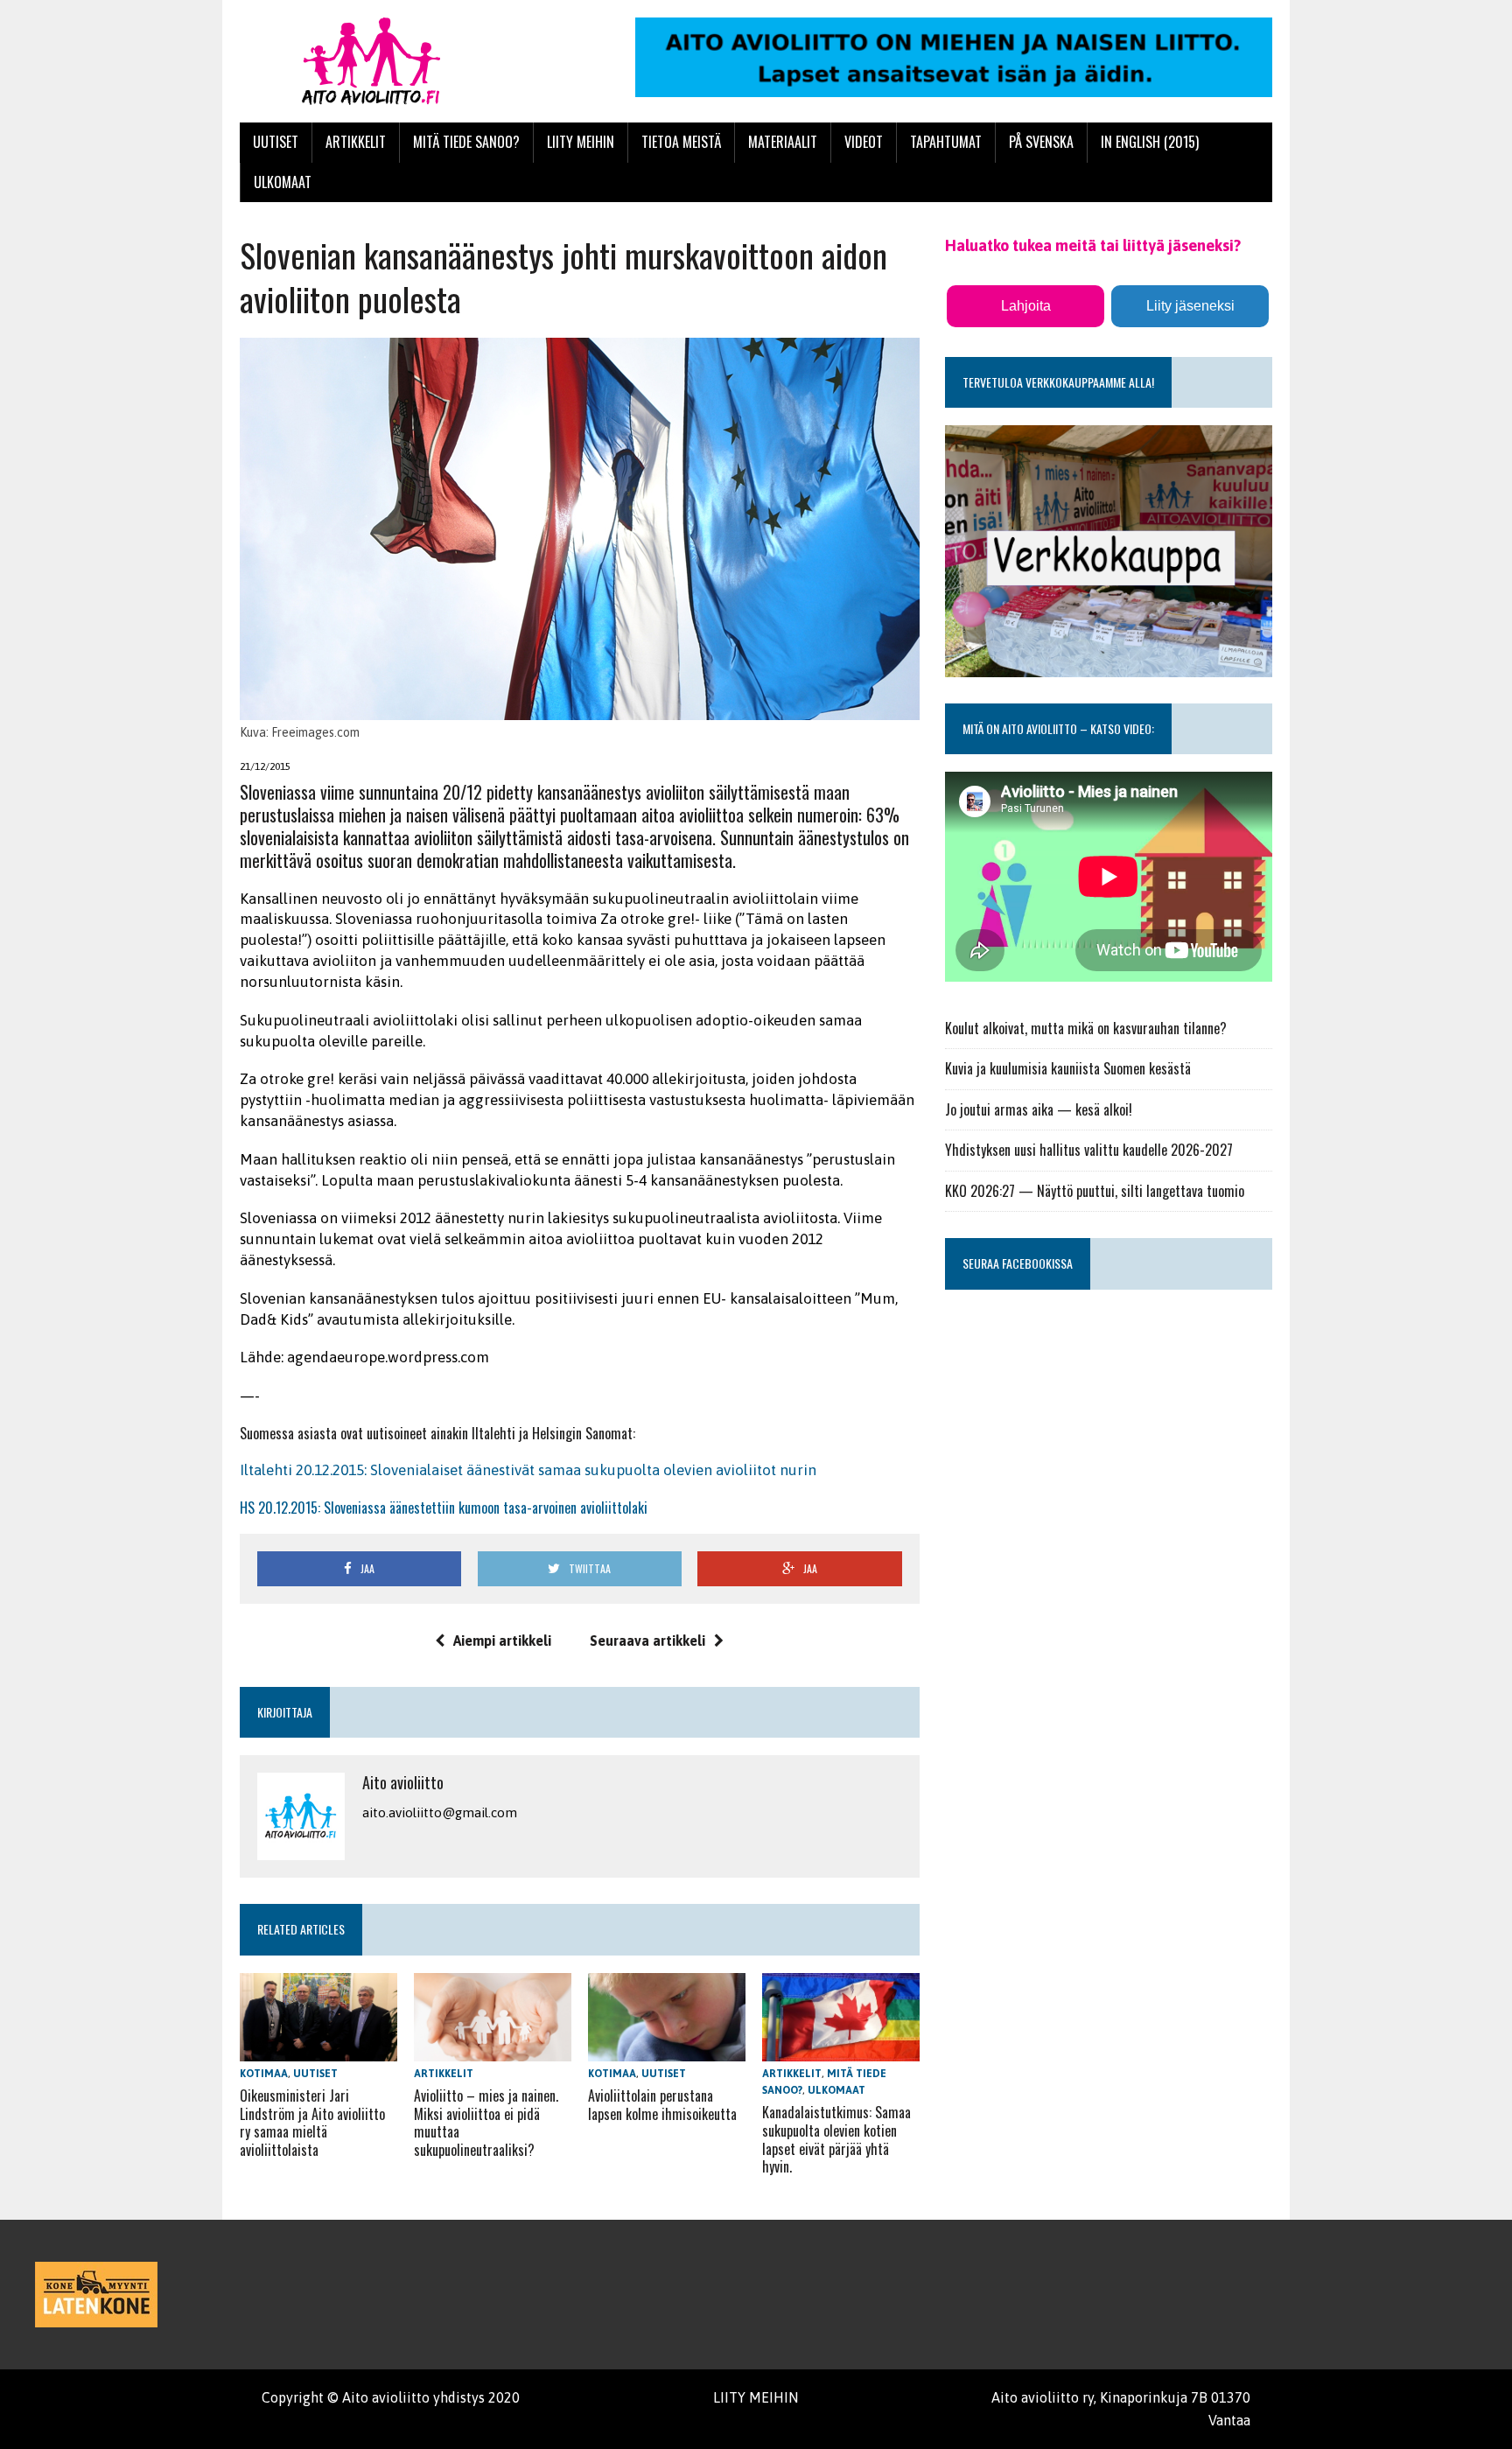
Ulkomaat (283, 182)
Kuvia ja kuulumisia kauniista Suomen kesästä (1068, 1068)
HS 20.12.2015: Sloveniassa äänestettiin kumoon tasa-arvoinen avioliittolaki (444, 1508)
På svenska (1041, 142)
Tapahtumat (946, 142)
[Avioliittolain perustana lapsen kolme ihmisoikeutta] (667, 2049)
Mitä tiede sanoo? (466, 142)
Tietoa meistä (681, 142)
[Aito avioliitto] (403, 61)
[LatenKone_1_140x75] (96, 2295)
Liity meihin (581, 142)
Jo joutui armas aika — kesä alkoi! (1039, 1109)
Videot (864, 142)
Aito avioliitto (403, 1782)
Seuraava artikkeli (647, 1641)
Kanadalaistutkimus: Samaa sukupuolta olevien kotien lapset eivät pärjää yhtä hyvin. (836, 2139)
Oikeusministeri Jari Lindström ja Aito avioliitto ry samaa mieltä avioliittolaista (312, 2123)
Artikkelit (356, 142)
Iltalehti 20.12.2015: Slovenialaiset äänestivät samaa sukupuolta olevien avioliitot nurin (528, 1470)
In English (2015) (1150, 142)
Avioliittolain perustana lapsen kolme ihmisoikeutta (662, 2105)
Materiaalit (783, 142)
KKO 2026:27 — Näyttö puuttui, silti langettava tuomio (1095, 1191)
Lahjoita (1026, 306)
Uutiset (276, 142)
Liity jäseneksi (1190, 306)
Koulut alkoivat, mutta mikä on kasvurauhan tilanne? (1086, 1028)
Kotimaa (264, 2074)
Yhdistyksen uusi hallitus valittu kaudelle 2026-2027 (1089, 1150)
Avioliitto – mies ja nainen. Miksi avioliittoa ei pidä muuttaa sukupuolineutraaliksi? (486, 2123)
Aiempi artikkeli (502, 1641)
